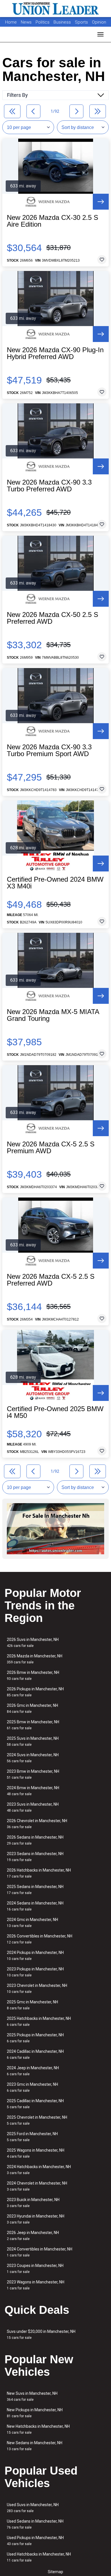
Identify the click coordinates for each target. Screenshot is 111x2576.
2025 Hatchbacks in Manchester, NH (39, 2021)
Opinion (99, 22)
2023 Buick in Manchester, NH (33, 2203)
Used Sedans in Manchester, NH (35, 2524)
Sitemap (55, 2572)
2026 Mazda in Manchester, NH (35, 1659)
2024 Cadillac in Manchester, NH (35, 2054)
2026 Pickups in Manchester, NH (35, 1692)
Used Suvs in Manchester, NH (33, 2508)
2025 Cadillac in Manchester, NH (35, 2104)
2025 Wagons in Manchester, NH (36, 2153)
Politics (43, 22)
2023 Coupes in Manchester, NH (35, 2269)
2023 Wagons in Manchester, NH (36, 2285)
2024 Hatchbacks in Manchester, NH (39, 2170)
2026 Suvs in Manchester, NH (33, 1642)
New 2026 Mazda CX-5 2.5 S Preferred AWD (51, 1280)
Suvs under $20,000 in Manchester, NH (41, 2334)
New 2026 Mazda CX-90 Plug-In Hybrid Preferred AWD (55, 353)
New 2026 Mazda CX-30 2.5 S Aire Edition (53, 221)
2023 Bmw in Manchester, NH (33, 1774)
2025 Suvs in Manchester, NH (33, 1741)
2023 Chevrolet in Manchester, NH (37, 1988)
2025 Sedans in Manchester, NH (35, 1890)
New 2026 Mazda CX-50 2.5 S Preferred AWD (53, 618)
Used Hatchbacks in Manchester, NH (39, 2557)
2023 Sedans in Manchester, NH (35, 1857)
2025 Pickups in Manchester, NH (35, 2038)
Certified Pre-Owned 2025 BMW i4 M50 (55, 1412)
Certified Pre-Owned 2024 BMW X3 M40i (55, 883)
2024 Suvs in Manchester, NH (33, 1758)
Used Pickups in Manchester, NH (35, 2541)
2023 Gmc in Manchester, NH (32, 2087)
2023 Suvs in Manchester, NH (33, 1807)
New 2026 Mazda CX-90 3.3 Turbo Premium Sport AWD (49, 750)
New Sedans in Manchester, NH (35, 2446)
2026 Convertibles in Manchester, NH (40, 1939)
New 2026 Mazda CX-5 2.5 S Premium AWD (51, 1148)
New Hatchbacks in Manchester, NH (38, 2429)
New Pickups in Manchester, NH (35, 2413)
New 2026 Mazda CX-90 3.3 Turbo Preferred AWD (49, 486)
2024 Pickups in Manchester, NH (35, 1956)
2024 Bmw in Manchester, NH (33, 1791)
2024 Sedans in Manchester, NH (35, 1906)
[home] (55, 9)
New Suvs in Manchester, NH (32, 2396)
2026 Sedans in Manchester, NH (35, 1840)
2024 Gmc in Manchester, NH (32, 1923)
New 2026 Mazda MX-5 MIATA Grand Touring (53, 1015)
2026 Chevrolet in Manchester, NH (37, 1824)
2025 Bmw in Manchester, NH (33, 1725)
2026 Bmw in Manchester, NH (33, 1675)
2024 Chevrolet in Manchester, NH (37, 2186)
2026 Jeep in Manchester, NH (33, 2236)
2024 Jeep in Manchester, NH (33, 2071)
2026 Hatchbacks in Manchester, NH (39, 1873)
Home (11, 22)
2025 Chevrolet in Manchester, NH (37, 2120)
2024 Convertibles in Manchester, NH (40, 2252)
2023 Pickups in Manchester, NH (35, 1972)
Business (63, 22)
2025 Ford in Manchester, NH (32, 2137)
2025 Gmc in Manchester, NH (32, 2005)
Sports (82, 22)
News (26, 22)
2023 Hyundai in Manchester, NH (36, 2219)
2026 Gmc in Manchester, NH (32, 1708)
